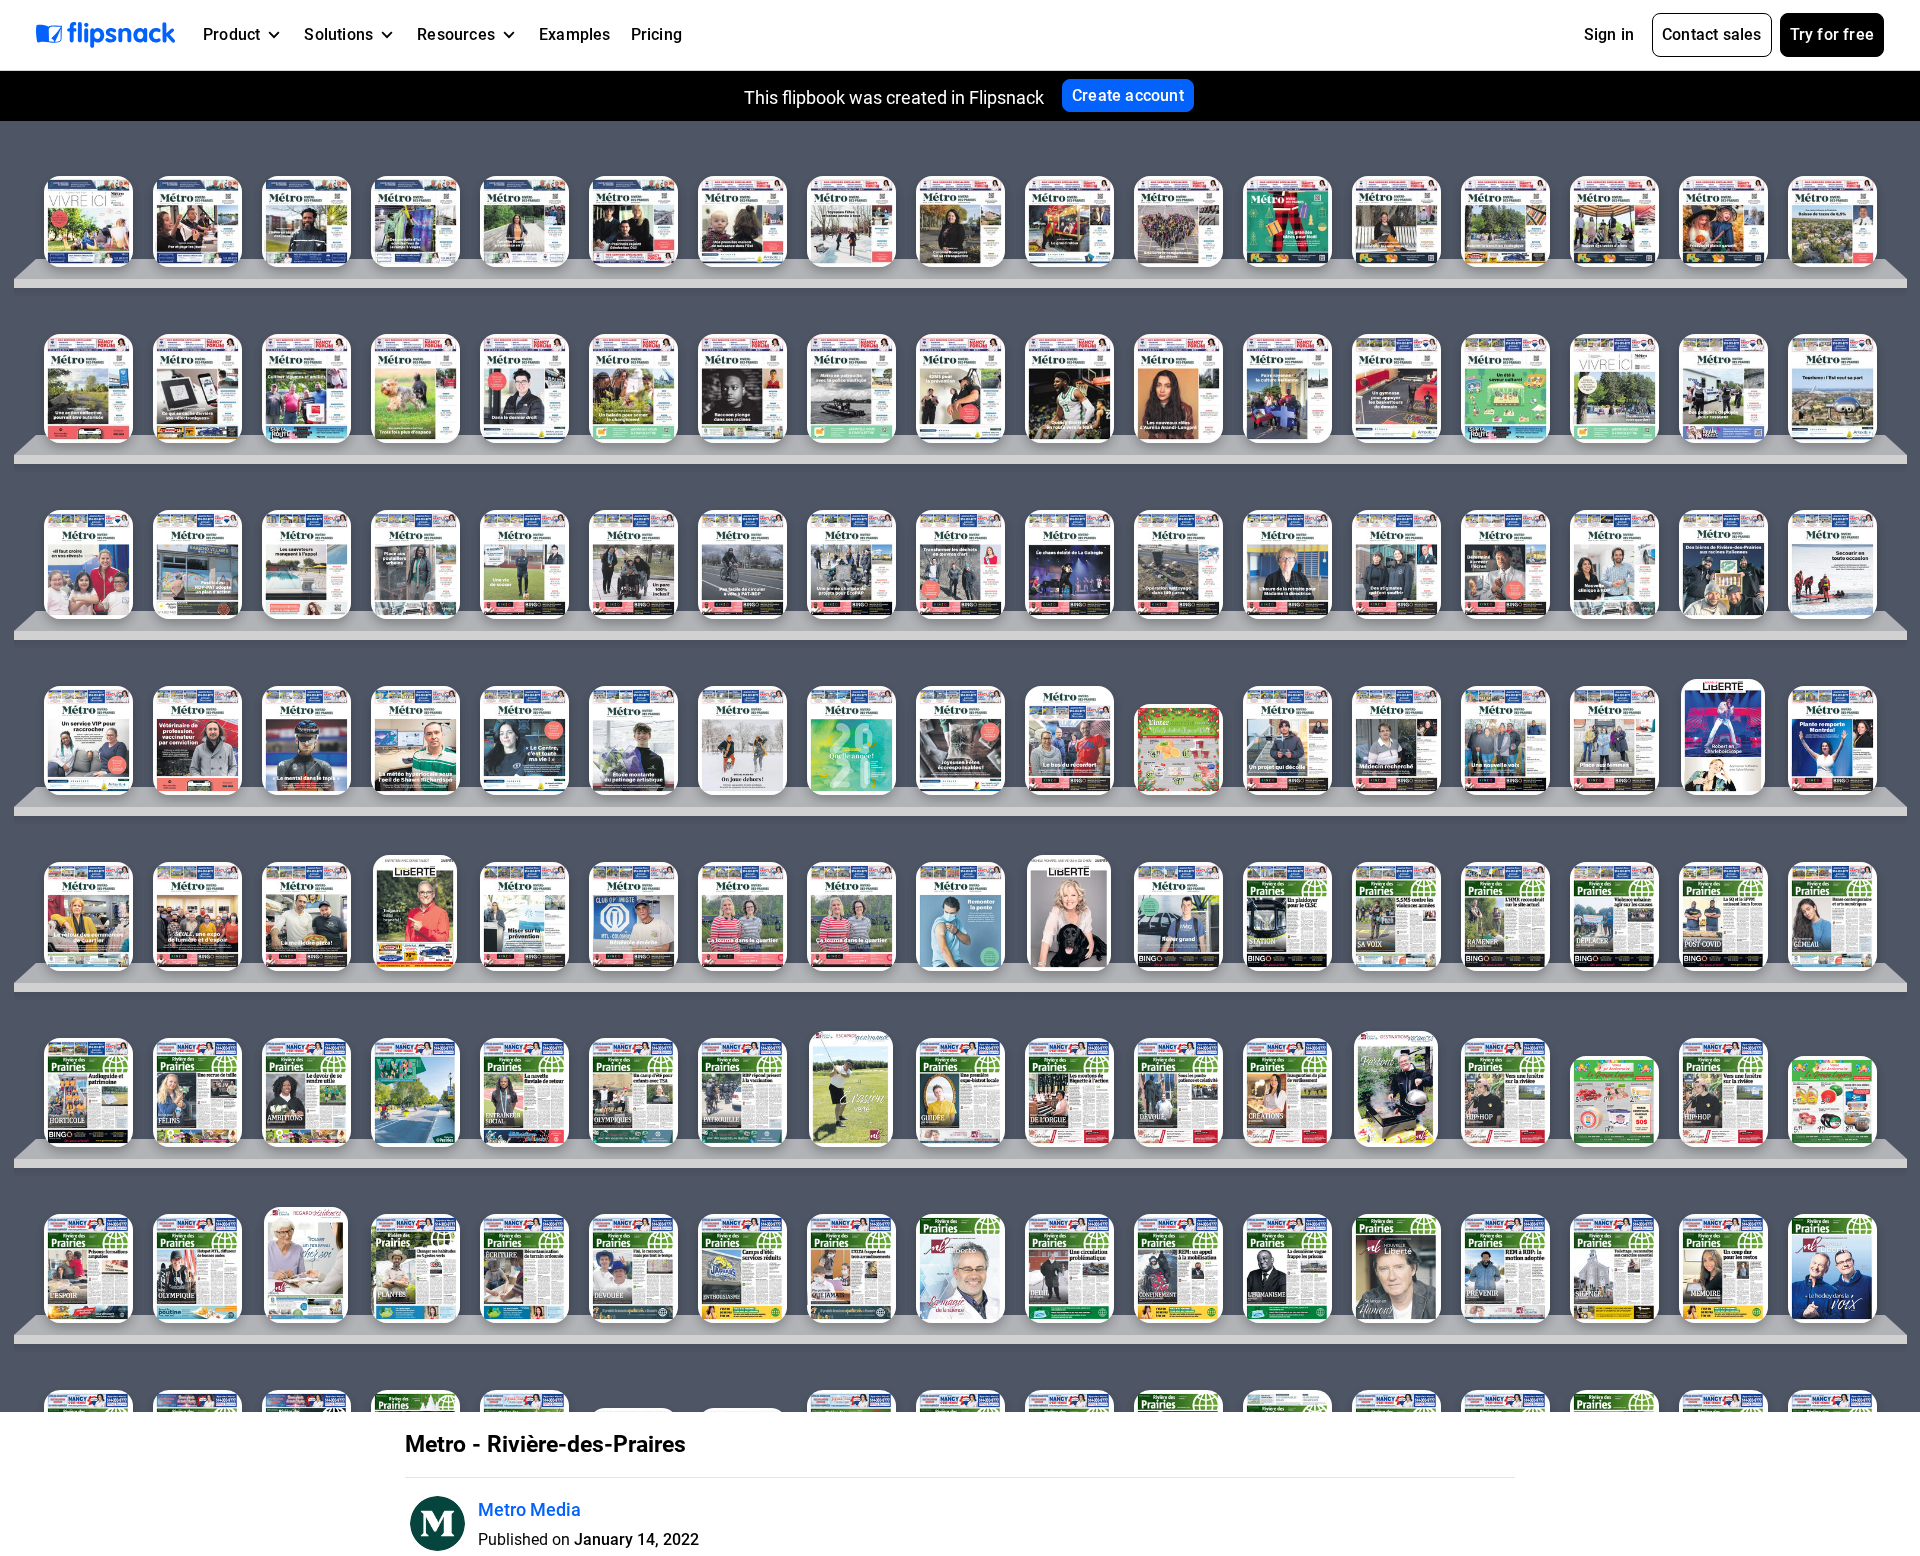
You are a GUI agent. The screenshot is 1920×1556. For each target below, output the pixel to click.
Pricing (656, 34)
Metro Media (529, 1509)
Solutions (338, 34)
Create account (1128, 95)
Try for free (1832, 34)
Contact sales (1712, 34)
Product (231, 34)
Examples (575, 34)
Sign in (1609, 34)
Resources (456, 34)
